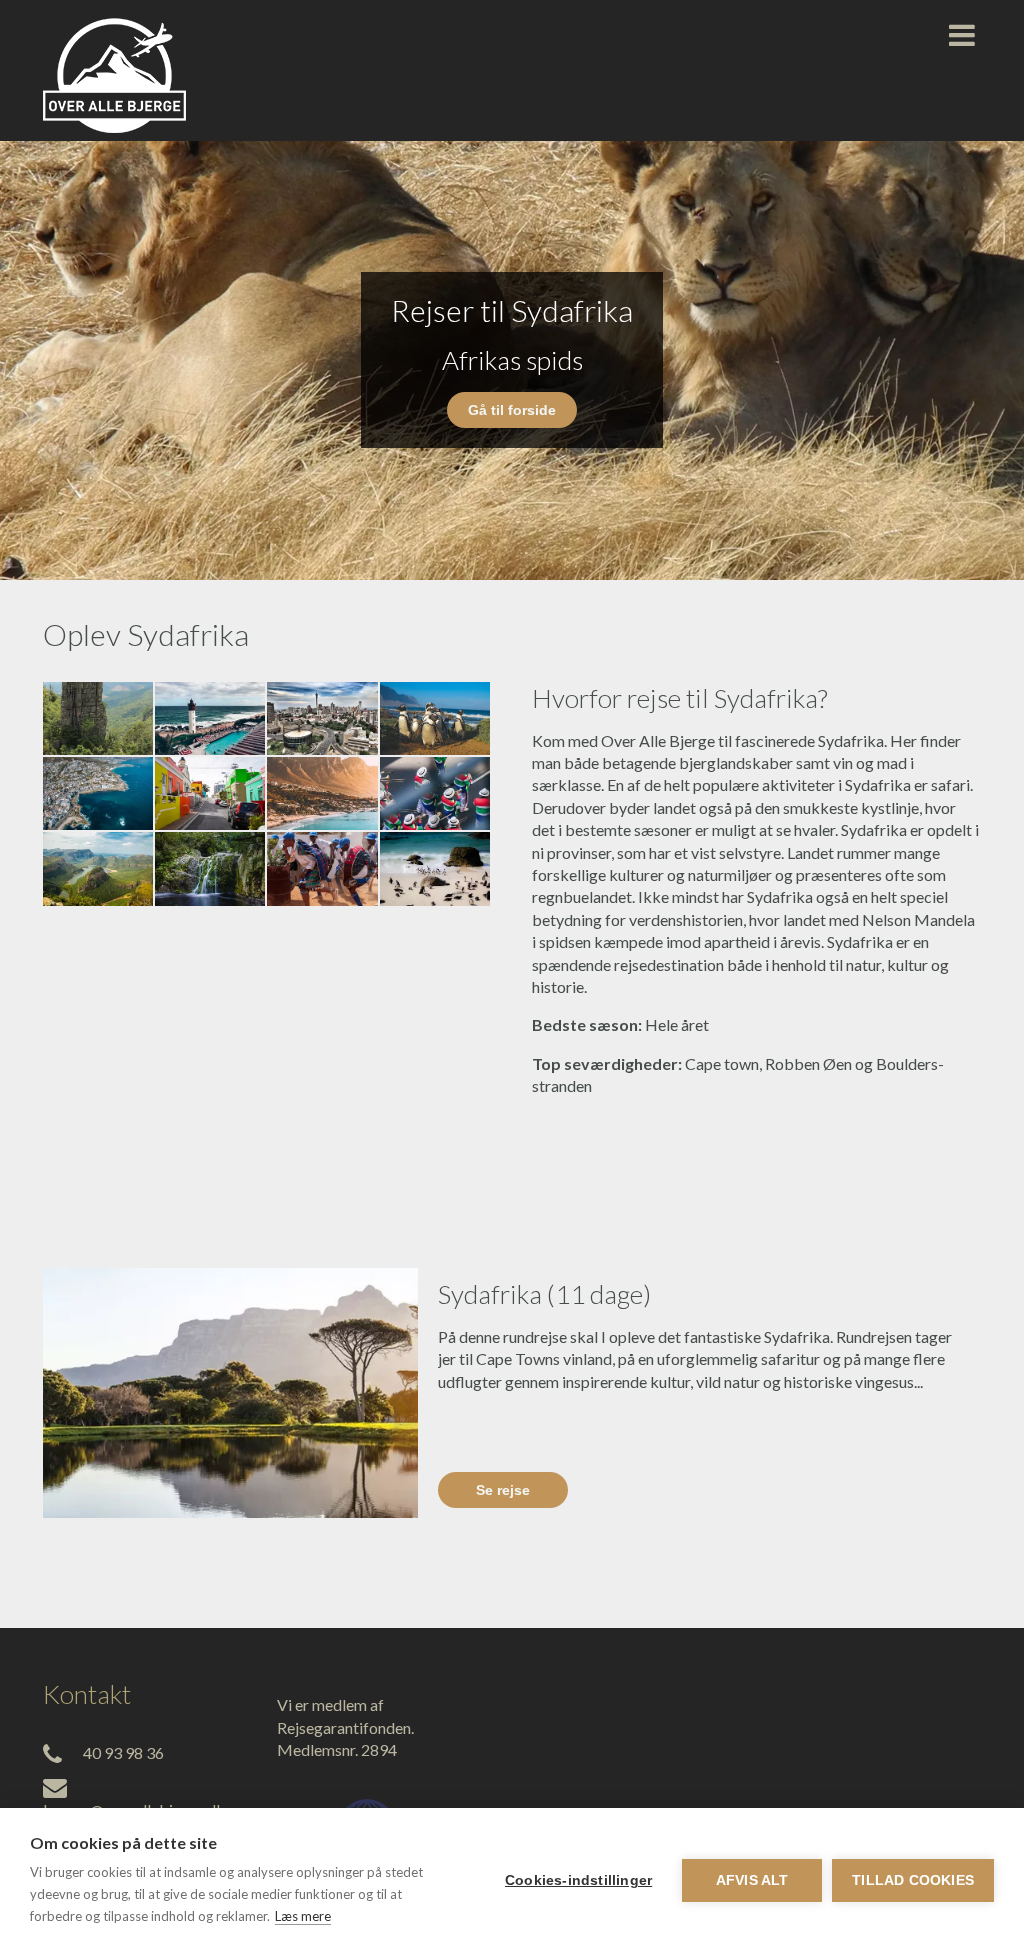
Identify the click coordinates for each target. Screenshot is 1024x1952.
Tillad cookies (913, 1880)
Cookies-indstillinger (578, 1880)
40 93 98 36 (123, 1752)
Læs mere (303, 1916)
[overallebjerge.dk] (114, 70)
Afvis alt (752, 1880)
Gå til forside (512, 410)
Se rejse (503, 1490)
